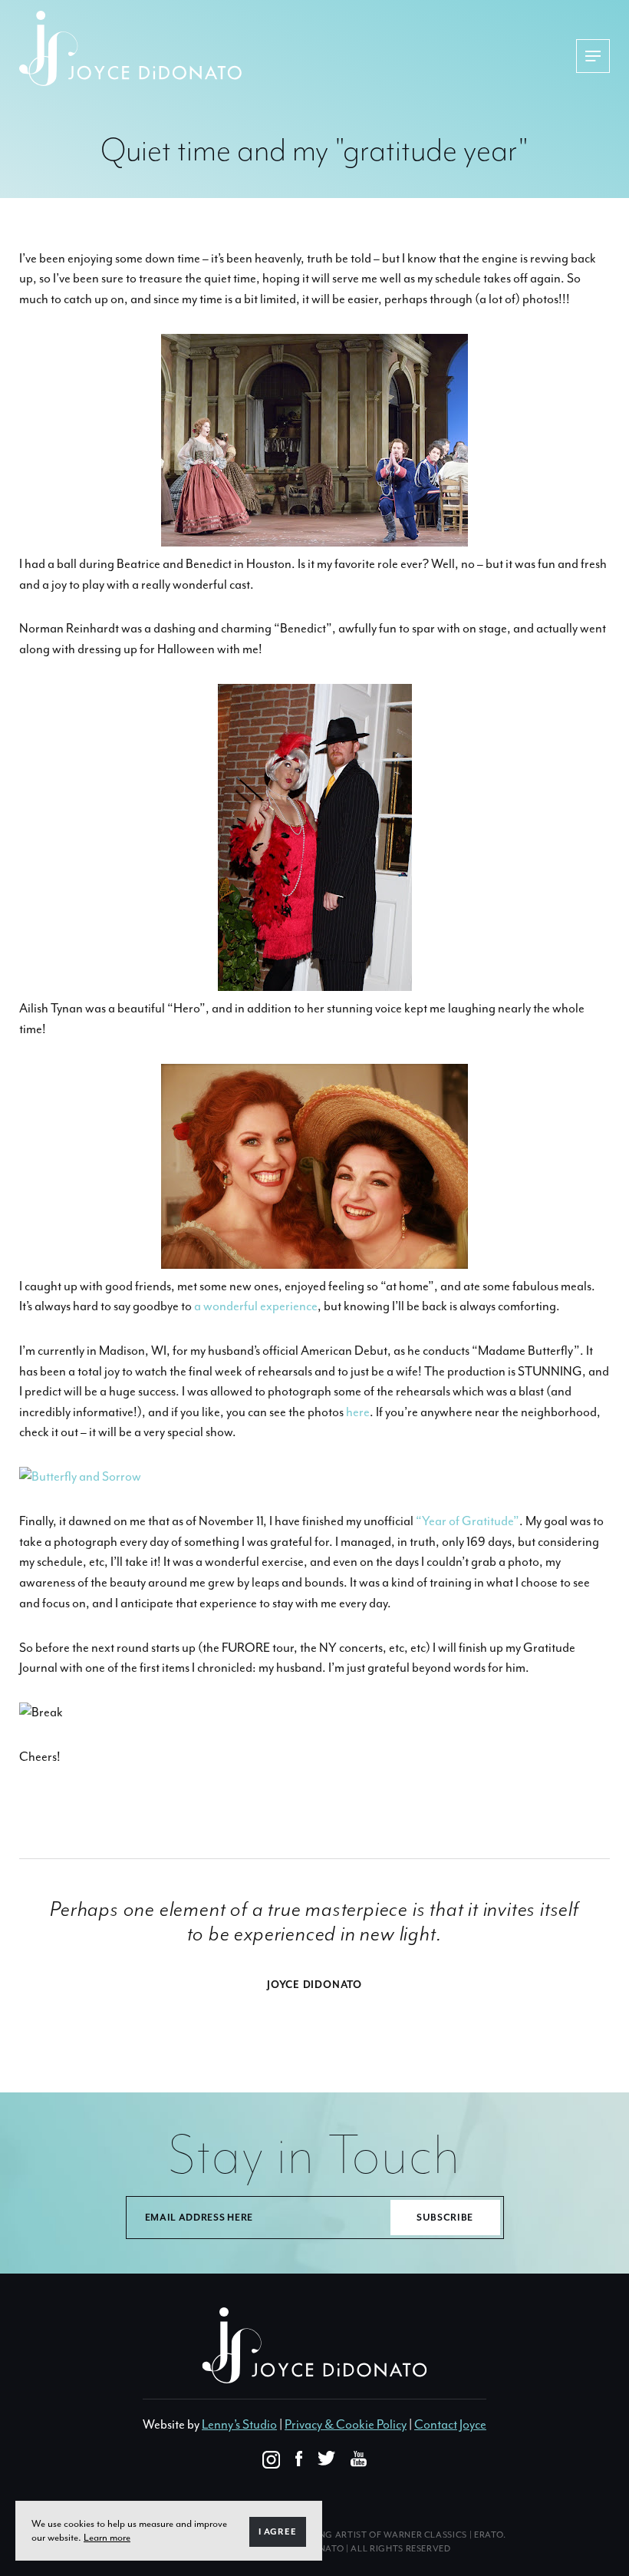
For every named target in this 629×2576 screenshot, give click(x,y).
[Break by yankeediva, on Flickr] (41, 1712)
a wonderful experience (256, 1306)
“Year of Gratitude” (468, 1521)
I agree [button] (278, 2532)
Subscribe (445, 2218)
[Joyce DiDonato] (130, 48)
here (358, 1412)
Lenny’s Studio (239, 2424)
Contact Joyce (450, 2424)
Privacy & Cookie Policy (346, 2424)
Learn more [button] (107, 2537)
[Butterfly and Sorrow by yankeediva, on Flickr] (80, 1476)
